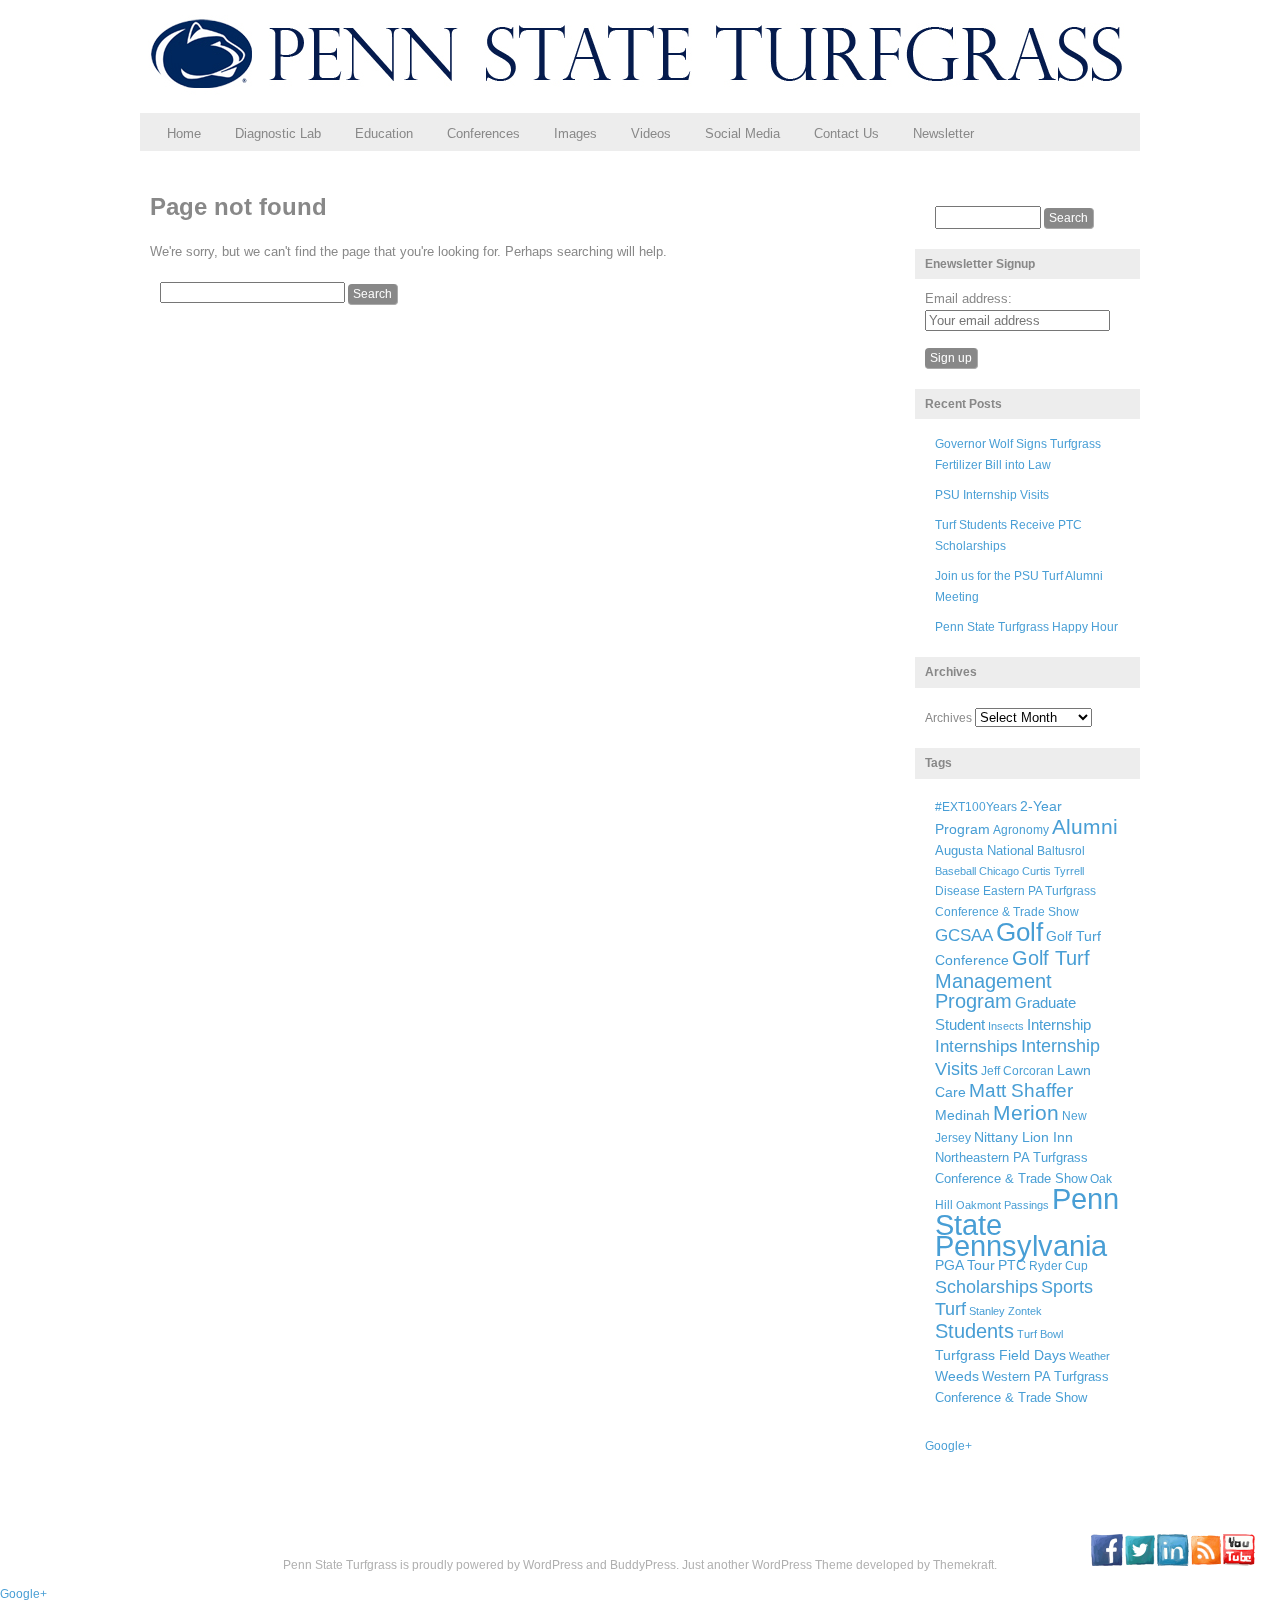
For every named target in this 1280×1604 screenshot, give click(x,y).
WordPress (553, 1565)
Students (974, 1331)
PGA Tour (965, 1265)
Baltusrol (1061, 850)
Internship (1059, 1025)
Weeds (957, 1376)
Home (184, 133)
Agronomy (1021, 830)
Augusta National (984, 850)
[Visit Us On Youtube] (1238, 1562)
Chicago (999, 871)
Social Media (742, 133)
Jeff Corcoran (1017, 1070)
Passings (1026, 1205)
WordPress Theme (802, 1565)
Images (575, 133)
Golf (1019, 932)
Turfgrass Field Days (1000, 1355)
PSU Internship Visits (992, 495)
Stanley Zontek (1005, 1311)
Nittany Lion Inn (1023, 1137)
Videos (651, 133)
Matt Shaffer (1021, 1090)
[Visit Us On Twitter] (1139, 1562)
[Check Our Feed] (1205, 1562)
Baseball (955, 871)
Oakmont (978, 1205)
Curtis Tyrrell (1053, 871)
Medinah (962, 1115)
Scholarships (986, 1287)
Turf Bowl (1040, 1334)
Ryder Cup (1058, 1265)
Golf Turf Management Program (1012, 980)
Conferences (483, 133)
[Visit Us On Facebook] (1106, 1562)
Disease (957, 891)
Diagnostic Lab (278, 133)
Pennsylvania (1021, 1245)
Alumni (1085, 826)
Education (384, 133)
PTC (1012, 1265)
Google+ (948, 1446)
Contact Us (846, 133)
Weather (1089, 1356)
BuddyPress (643, 1565)
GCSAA (964, 935)
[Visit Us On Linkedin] (1172, 1562)
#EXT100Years (976, 806)
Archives (948, 718)
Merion (1026, 1113)
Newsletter (943, 133)
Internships (976, 1046)
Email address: (968, 298)
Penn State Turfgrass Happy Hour (1026, 627)
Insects (1006, 1026)
